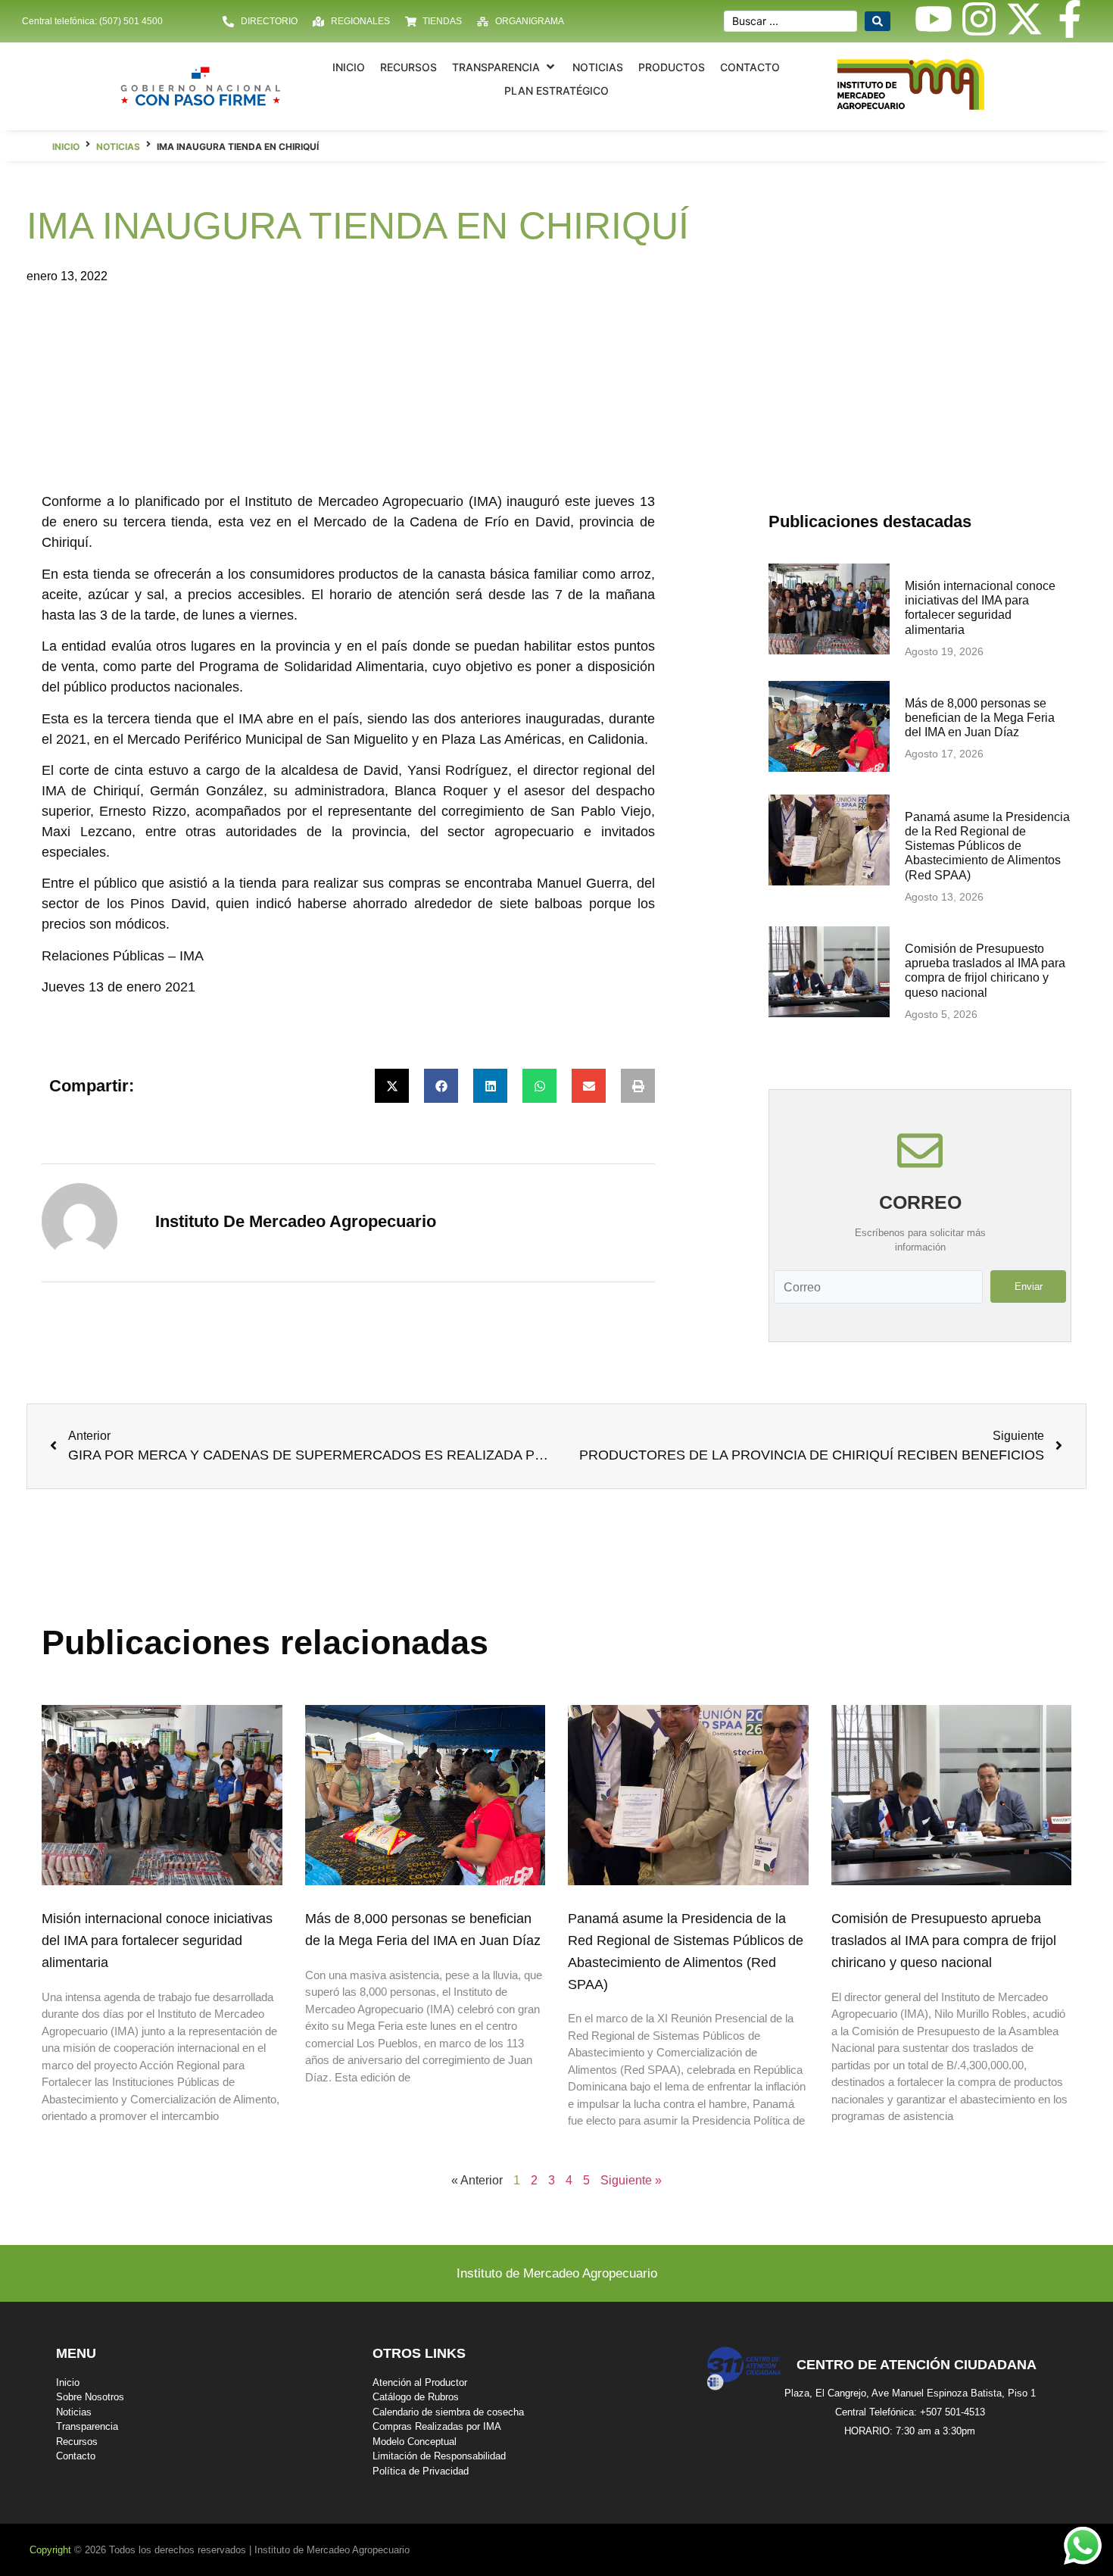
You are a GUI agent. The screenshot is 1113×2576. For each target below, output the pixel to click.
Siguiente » (631, 2180)
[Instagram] (979, 19)
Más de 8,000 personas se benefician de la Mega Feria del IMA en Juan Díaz (980, 718)
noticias (118, 147)
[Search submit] (878, 21)
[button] (505, 67)
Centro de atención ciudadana (917, 2365)
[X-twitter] (1024, 19)
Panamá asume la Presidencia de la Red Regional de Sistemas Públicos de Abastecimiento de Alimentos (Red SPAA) (987, 846)
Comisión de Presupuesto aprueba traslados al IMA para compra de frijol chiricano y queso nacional (944, 1941)
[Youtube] (934, 19)
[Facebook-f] (1070, 19)
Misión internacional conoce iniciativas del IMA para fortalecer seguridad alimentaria (157, 1941)
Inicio (66, 147)
